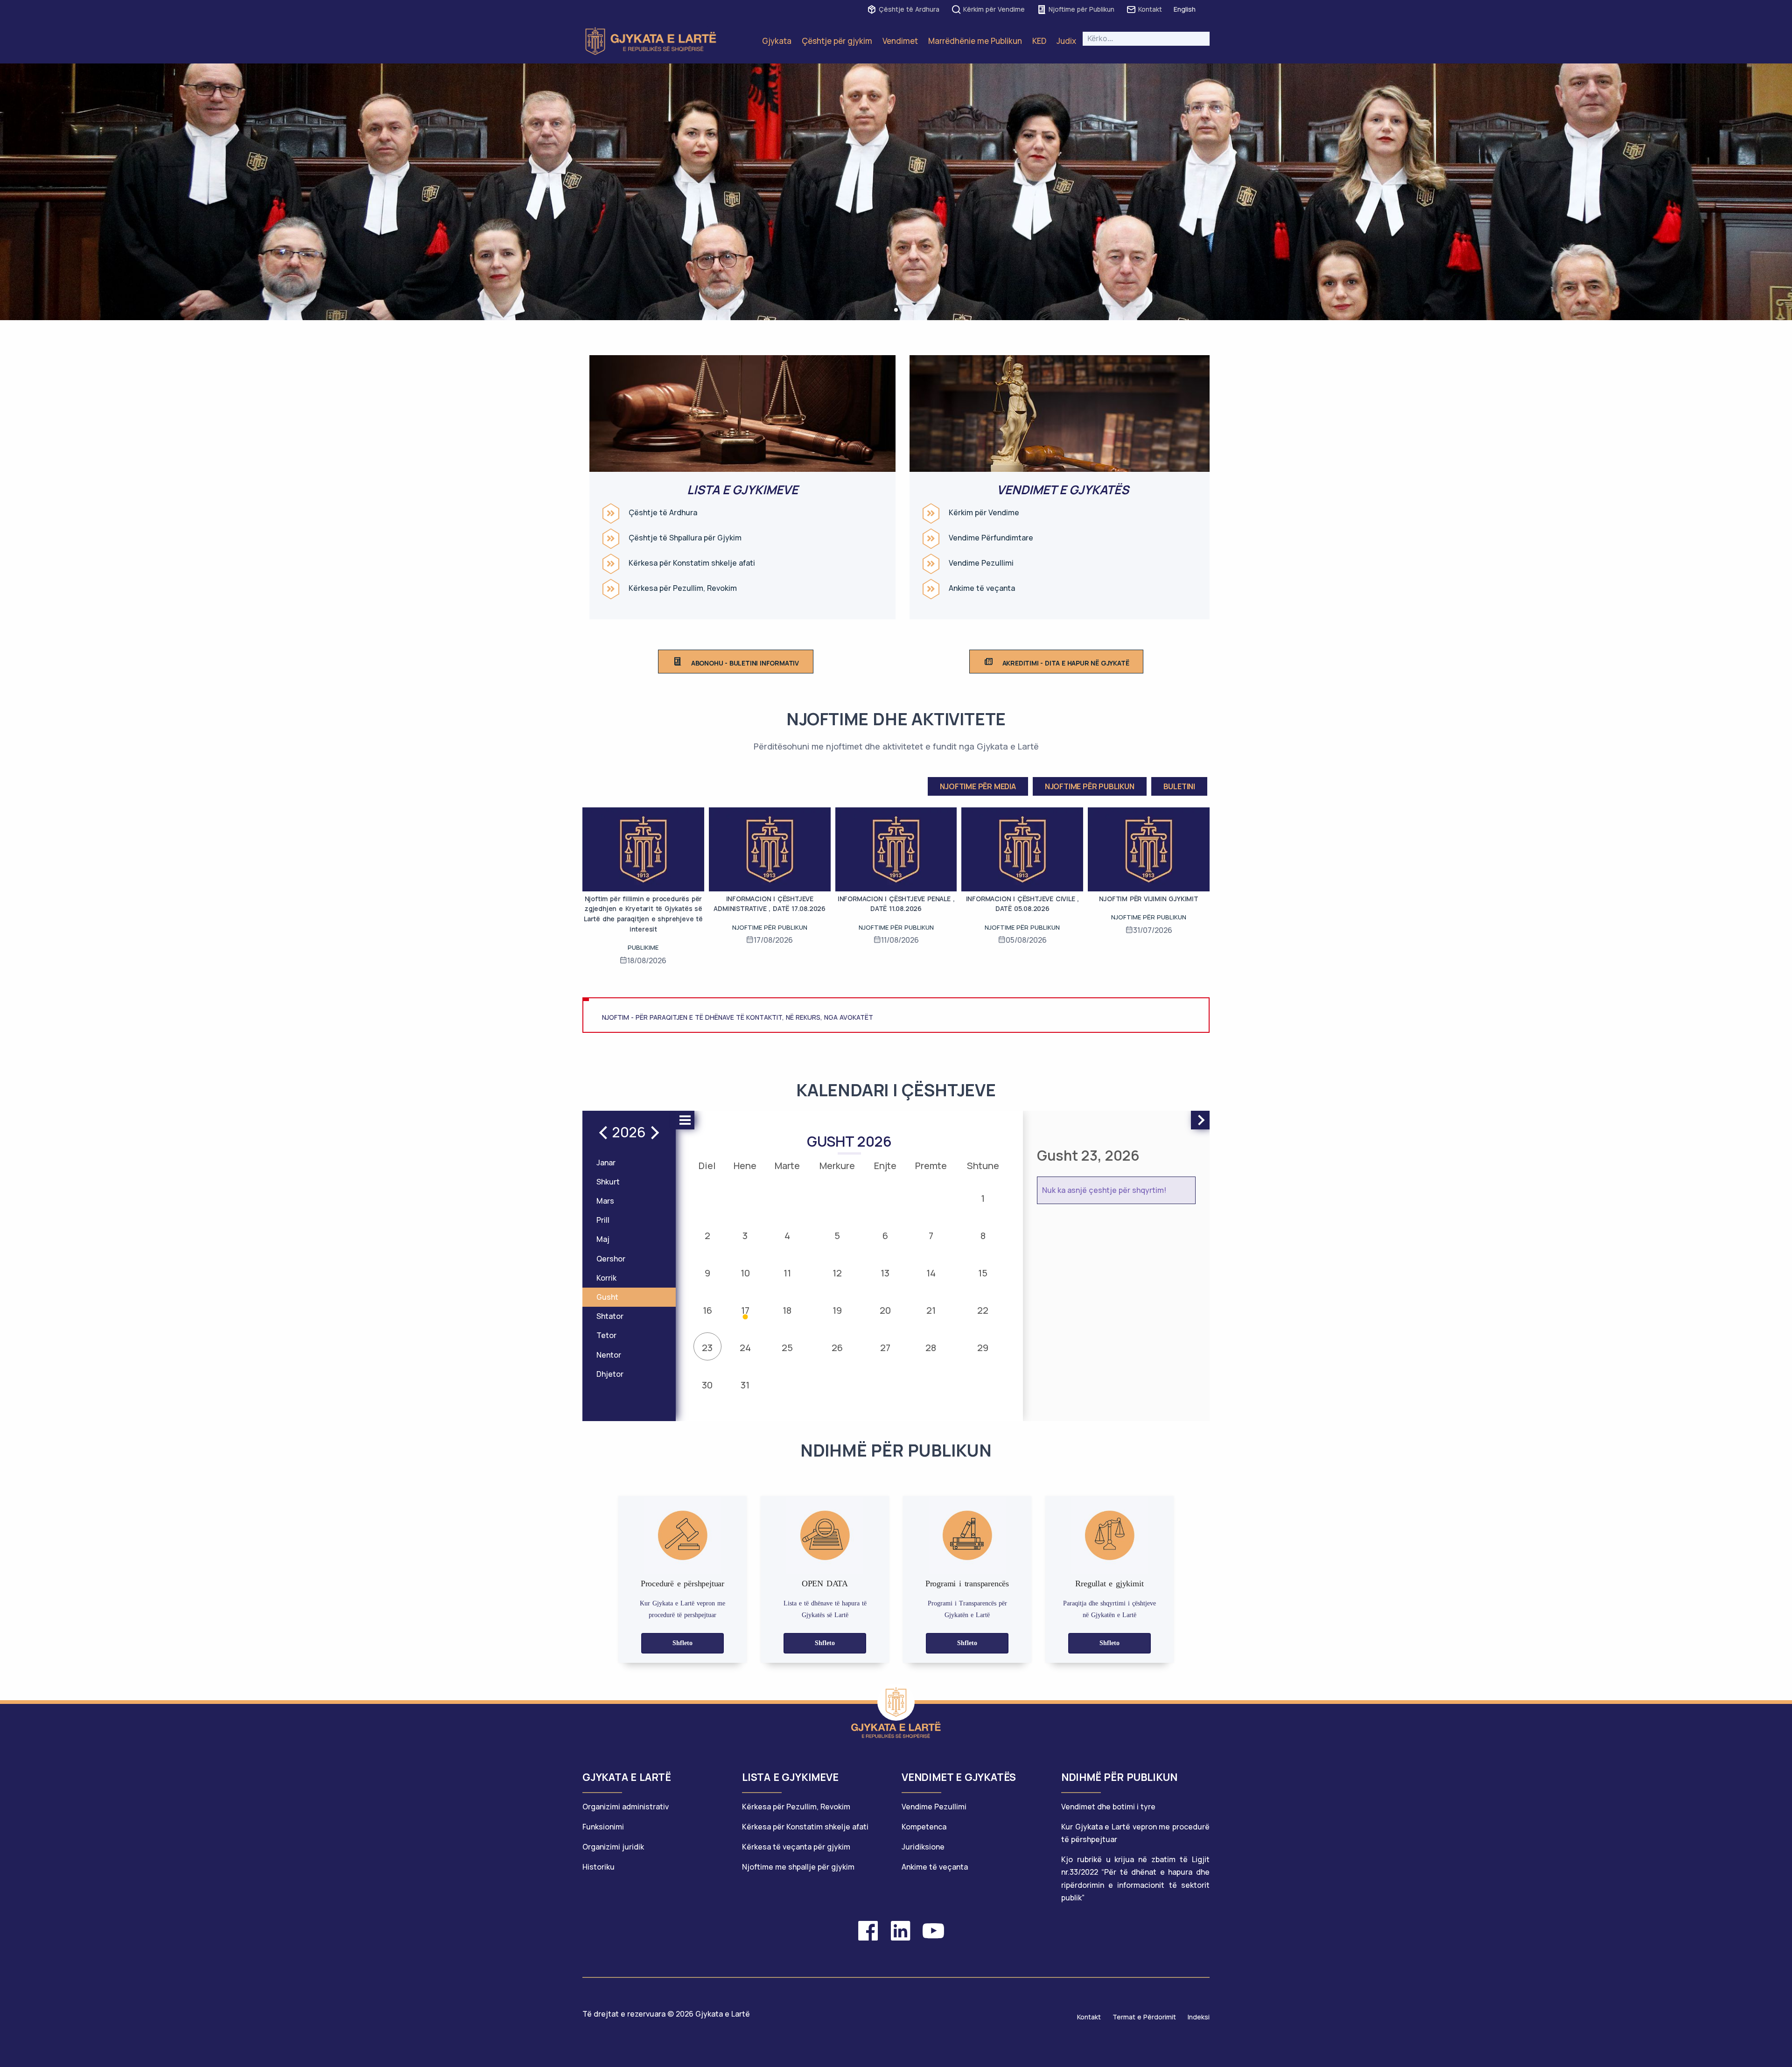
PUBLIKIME (643, 947)
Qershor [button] (611, 1259)
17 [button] (745, 1310)
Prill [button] (603, 1220)
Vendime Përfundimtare (991, 538)
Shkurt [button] (608, 1182)
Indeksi (1199, 2017)
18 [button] (787, 1310)
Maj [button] (603, 1239)
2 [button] (707, 1236)
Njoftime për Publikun (1081, 9)
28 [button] (931, 1348)
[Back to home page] (896, 1702)
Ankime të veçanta (982, 588)
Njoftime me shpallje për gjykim (798, 1867)
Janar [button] (606, 1163)
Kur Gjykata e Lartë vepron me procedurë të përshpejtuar (1135, 1833)
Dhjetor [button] (610, 1374)
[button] (896, 310)
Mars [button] (605, 1201)
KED (1039, 41)
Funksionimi (603, 1827)
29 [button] (983, 1348)
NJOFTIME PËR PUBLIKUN (1090, 786)
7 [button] (931, 1236)
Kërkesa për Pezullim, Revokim (683, 588)
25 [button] (787, 1348)
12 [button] (837, 1273)
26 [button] (837, 1348)
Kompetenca (924, 1827)
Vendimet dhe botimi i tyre (1108, 1807)
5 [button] (837, 1236)
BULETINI (1179, 786)
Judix (1066, 41)
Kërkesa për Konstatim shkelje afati (692, 563)
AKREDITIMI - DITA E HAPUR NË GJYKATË (1066, 663)
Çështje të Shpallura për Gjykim (685, 538)
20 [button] (885, 1310)
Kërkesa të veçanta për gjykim (796, 1847)
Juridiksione (923, 1847)
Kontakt (1150, 9)
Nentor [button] (609, 1355)
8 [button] (983, 1236)
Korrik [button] (606, 1278)
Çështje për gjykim (837, 41)
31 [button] (745, 1385)
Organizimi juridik (613, 1847)
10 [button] (745, 1273)
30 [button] (707, 1385)
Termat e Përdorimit (1144, 2017)
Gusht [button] (607, 1297)
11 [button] (787, 1273)
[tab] (657, 1782)
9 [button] (707, 1273)
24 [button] (745, 1348)
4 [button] (787, 1236)
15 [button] (983, 1273)
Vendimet (900, 41)
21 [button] (931, 1310)
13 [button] (885, 1273)
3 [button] (745, 1236)
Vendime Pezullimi (981, 563)
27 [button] (885, 1348)
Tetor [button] (606, 1335)
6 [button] (885, 1236)
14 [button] (931, 1273)
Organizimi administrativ (626, 1807)
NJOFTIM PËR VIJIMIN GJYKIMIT (1148, 899)
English (1185, 9)
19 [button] (837, 1310)
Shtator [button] (610, 1316)
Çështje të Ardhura (909, 9)
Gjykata (777, 41)
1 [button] (983, 1198)
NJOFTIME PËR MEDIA (978, 786)
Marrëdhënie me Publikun (975, 41)
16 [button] (707, 1310)
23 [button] (707, 1348)
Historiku (598, 1867)
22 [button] (983, 1310)
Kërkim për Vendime (994, 9)
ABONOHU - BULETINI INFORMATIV (745, 663)
